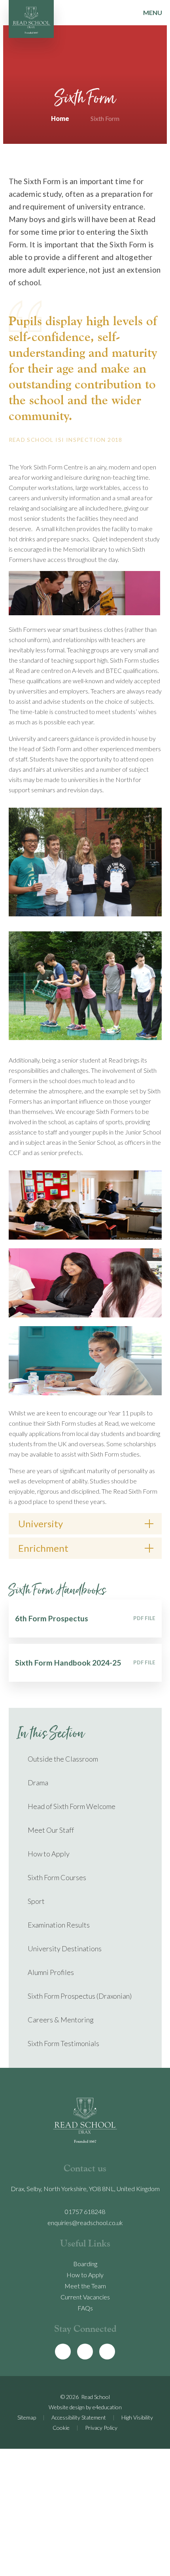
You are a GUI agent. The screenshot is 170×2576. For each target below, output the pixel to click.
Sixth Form (105, 118)
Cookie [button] (61, 2428)
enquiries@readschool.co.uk (85, 2223)
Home (60, 118)
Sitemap (27, 2417)
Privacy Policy (101, 2428)
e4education (107, 2407)
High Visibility (137, 2417)
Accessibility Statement (79, 2417)
